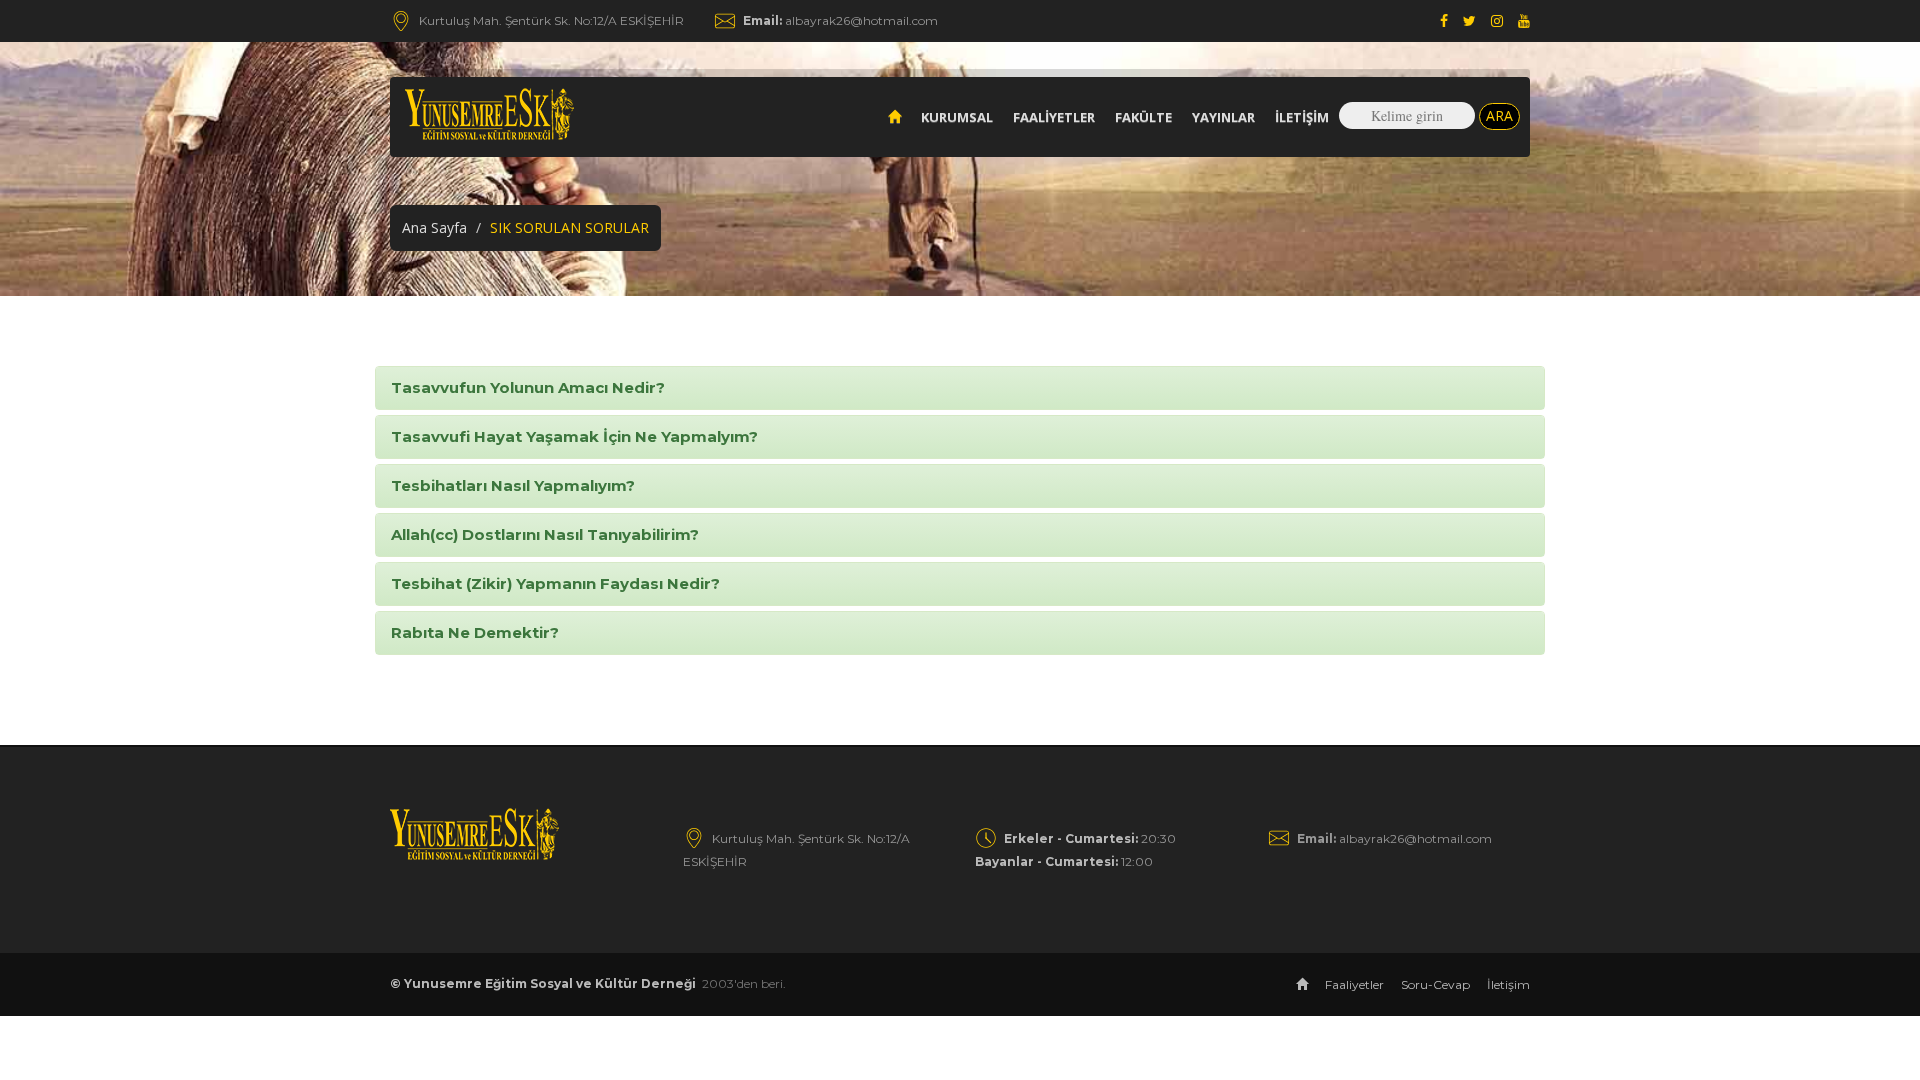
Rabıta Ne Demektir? (475, 632)
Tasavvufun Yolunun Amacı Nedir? (528, 387)
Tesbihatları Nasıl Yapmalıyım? (513, 485)
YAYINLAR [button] (1223, 117)
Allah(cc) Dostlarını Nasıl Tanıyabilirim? (545, 534)
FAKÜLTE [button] (1143, 117)
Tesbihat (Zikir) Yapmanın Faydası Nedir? (555, 583)
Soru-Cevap (1435, 984)
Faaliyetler (1354, 984)
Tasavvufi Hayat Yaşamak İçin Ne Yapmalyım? (574, 436)
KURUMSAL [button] (957, 117)
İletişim (1302, 117)
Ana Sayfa (434, 227)
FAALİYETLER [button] (1054, 117)
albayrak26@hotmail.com (840, 20)
